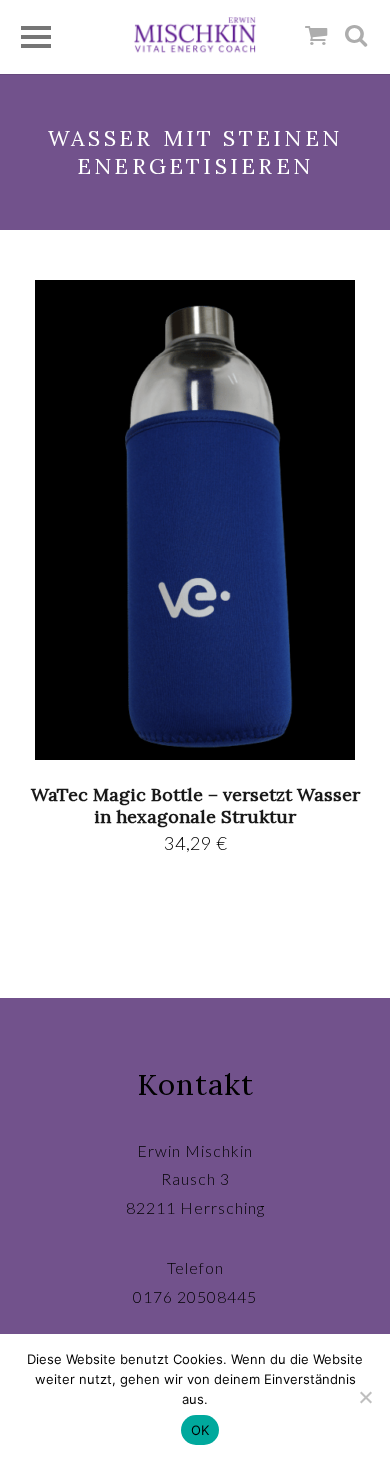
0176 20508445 (195, 1296)
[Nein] (365, 1397)
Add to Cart (195, 519)
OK (200, 1430)
